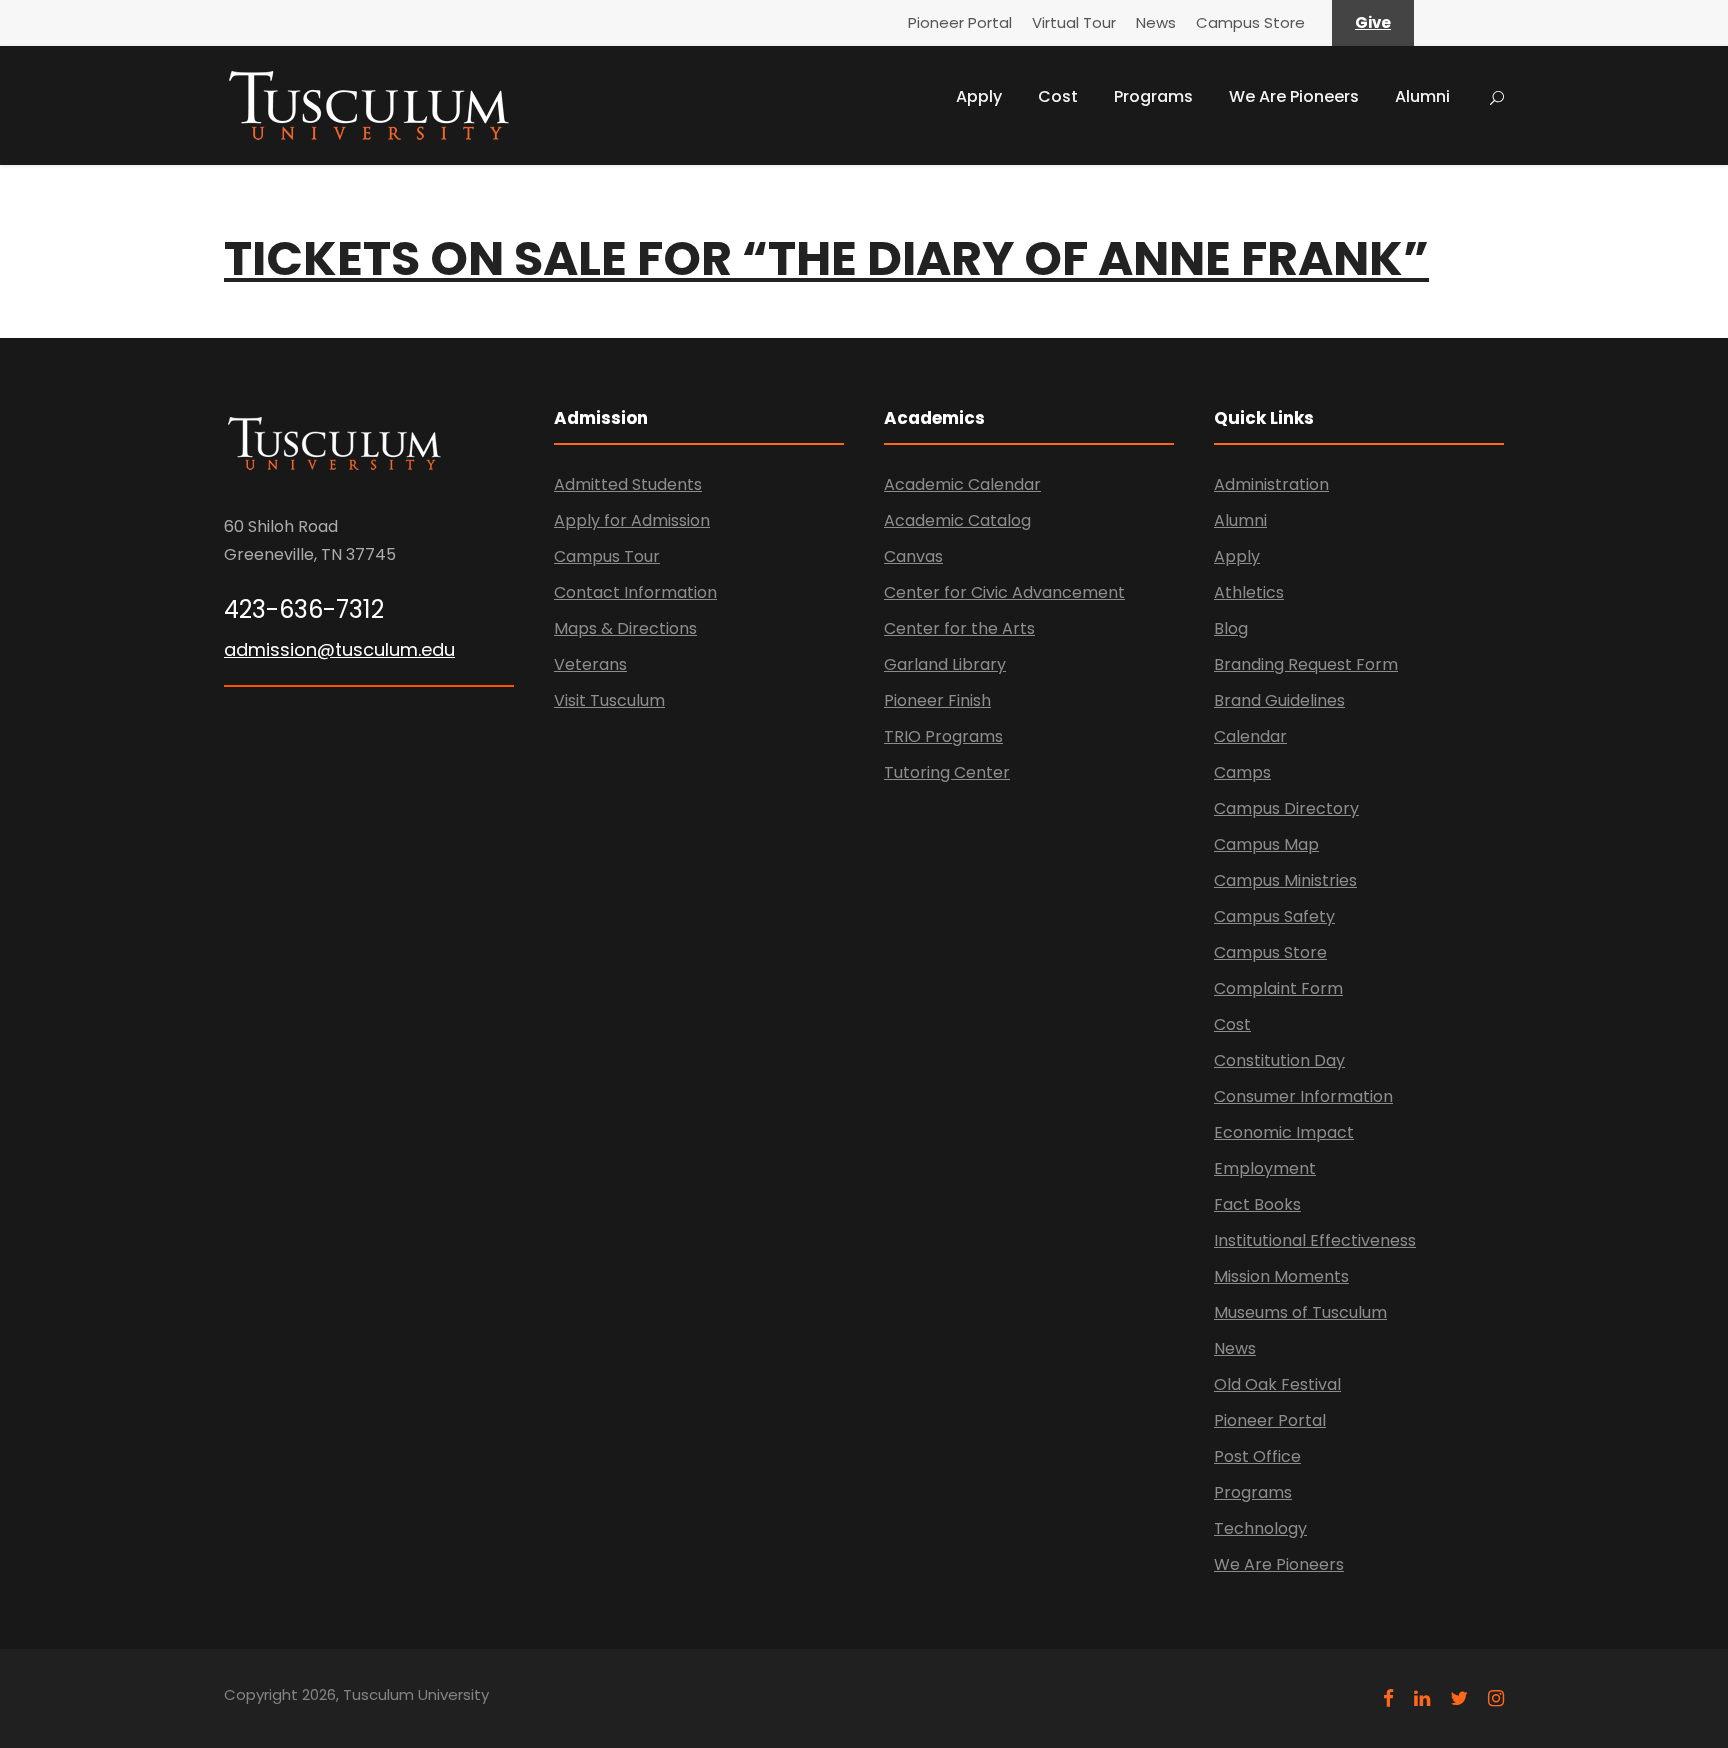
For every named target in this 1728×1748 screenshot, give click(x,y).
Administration (1271, 484)
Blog (1231, 628)
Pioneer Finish (937, 700)
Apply (979, 96)
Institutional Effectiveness (1315, 1240)
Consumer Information (1303, 1096)
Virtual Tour (1074, 22)
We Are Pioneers (1294, 96)
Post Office (1257, 1456)
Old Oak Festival (1277, 1384)
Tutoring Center (947, 772)
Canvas (913, 556)
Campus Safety (1274, 916)
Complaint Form (1278, 988)
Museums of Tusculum (1300, 1312)
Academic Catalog (957, 520)
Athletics (1249, 592)
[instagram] (1496, 1698)
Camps (1242, 772)
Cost (1058, 96)
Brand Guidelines (1279, 700)
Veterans (590, 664)
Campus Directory (1286, 808)
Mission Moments (1281, 1276)
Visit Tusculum (609, 700)
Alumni (1422, 96)
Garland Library (945, 664)
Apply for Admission (632, 520)
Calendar (1250, 736)
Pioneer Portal (960, 22)
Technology (1260, 1528)
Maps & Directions (625, 628)
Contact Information (635, 592)
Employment (1265, 1168)
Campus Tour (607, 556)
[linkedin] (1422, 1698)
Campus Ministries (1285, 880)
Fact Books (1257, 1204)
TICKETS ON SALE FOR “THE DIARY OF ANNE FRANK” (826, 258)
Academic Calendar (962, 484)
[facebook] (1388, 1698)
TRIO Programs (943, 736)
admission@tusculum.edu (339, 649)
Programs (1153, 96)
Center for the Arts (959, 628)
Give (1373, 22)
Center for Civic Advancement (1004, 592)
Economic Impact (1284, 1132)
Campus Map (1266, 844)
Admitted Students (628, 484)
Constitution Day (1279, 1060)
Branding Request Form (1306, 664)
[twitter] (1459, 1698)
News (1156, 22)
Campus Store (1250, 22)
